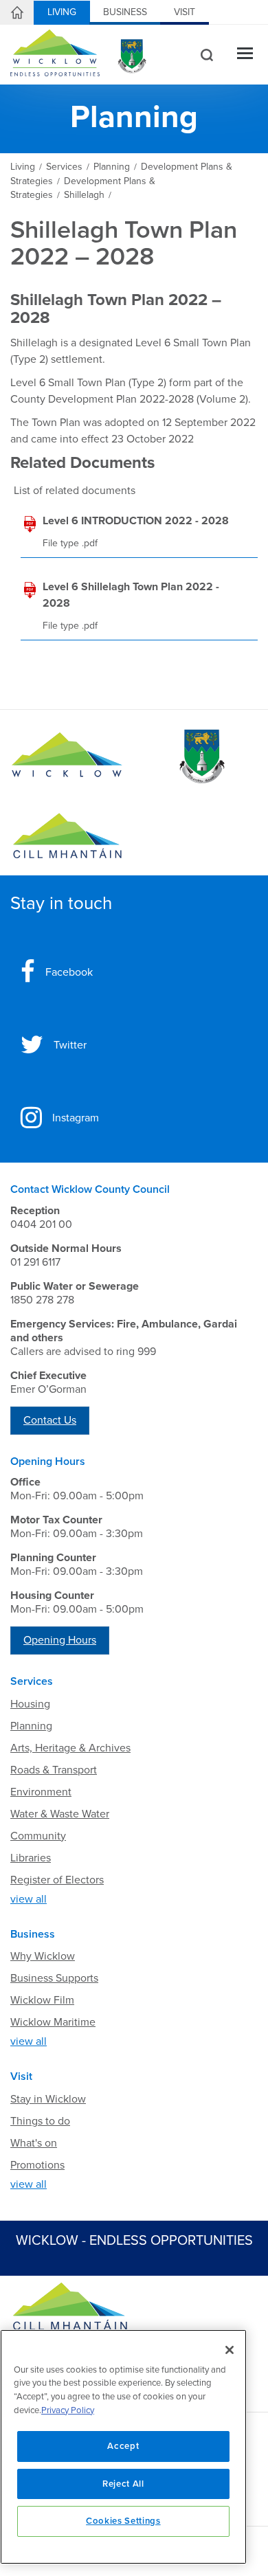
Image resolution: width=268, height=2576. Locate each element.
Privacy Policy (68, 2410)
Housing (30, 1704)
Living (62, 12)
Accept (123, 2446)
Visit (185, 12)
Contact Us (50, 1420)
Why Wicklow (43, 1956)
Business (125, 12)
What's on (34, 2143)
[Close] (230, 2350)
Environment (41, 1792)
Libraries (31, 1858)
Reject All (123, 2484)
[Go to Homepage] (67, 757)
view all (29, 1899)
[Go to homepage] (67, 836)
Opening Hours (60, 1640)
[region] (123, 2447)
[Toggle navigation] (245, 55)
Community (38, 1836)
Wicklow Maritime (53, 2022)
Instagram (76, 1118)
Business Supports (54, 1978)
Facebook (69, 972)
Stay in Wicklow (48, 2099)
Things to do (40, 2121)
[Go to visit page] (201, 757)
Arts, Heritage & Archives (70, 1748)
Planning (31, 1726)
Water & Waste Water (60, 1814)
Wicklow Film (42, 2000)
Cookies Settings (123, 2521)
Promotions (37, 2165)
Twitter (70, 1045)
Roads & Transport (54, 1770)
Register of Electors (57, 1880)
